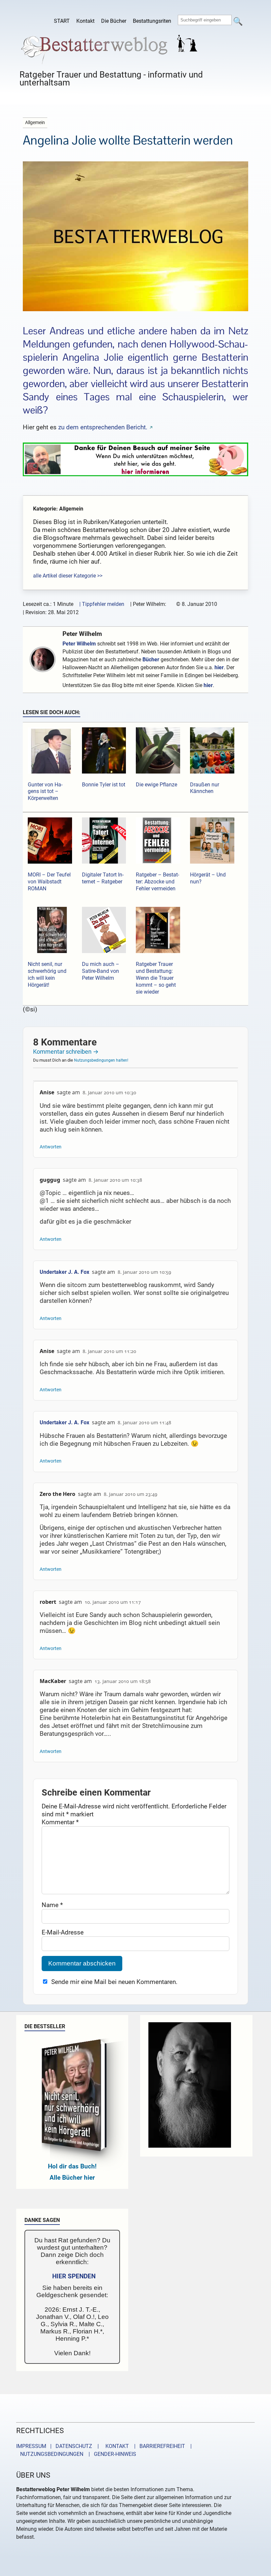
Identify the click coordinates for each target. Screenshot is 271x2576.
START (62, 21)
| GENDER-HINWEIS (110, 2454)
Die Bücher (114, 21)
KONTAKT (116, 2446)
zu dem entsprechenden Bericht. (102, 427)
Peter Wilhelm (82, 634)
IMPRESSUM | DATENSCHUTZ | (59, 2446)
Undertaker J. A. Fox (64, 1272)
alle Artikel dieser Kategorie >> (68, 576)
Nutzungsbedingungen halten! (101, 1060)
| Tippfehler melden (102, 604)
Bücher (151, 660)
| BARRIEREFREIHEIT (158, 2446)
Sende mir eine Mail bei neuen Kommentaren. (114, 1982)
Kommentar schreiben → (66, 1052)
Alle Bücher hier (72, 2178)
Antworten (51, 1147)
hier (219, 667)
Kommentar (60, 1822)
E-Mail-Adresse (63, 1932)
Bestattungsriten (152, 21)
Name (52, 1905)
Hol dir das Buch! (72, 2166)
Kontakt (85, 21)
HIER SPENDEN (74, 2276)
